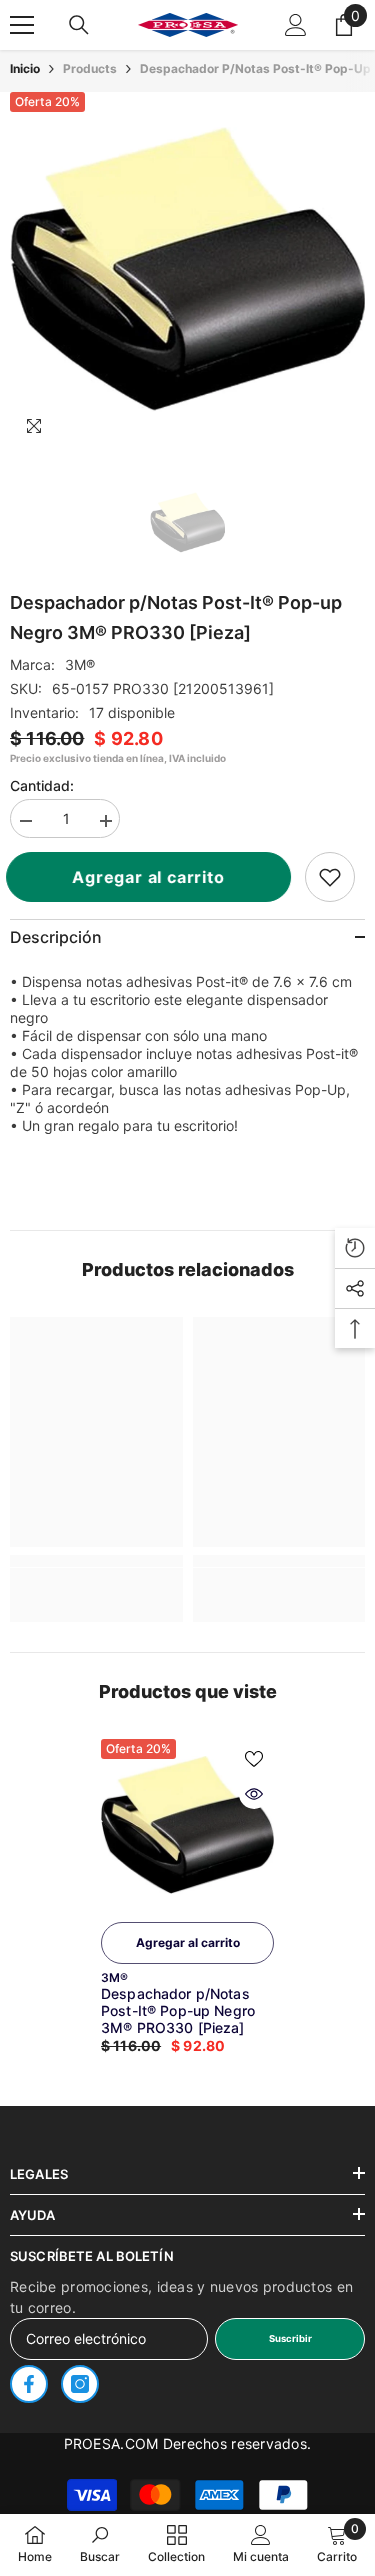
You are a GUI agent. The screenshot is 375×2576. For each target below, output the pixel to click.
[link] (330, 877)
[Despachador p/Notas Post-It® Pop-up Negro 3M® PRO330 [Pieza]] (187, 1825)
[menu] (22, 25)
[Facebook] (29, 2384)
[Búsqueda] (79, 25)
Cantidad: (42, 785)
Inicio (25, 68)
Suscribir (290, 2338)
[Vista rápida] (254, 1794)
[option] (187, 269)
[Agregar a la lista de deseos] (254, 1759)
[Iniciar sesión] (296, 25)
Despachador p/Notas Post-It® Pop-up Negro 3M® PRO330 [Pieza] (178, 2010)
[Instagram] (80, 2384)
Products (90, 68)
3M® (80, 664)
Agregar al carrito (157, 877)
